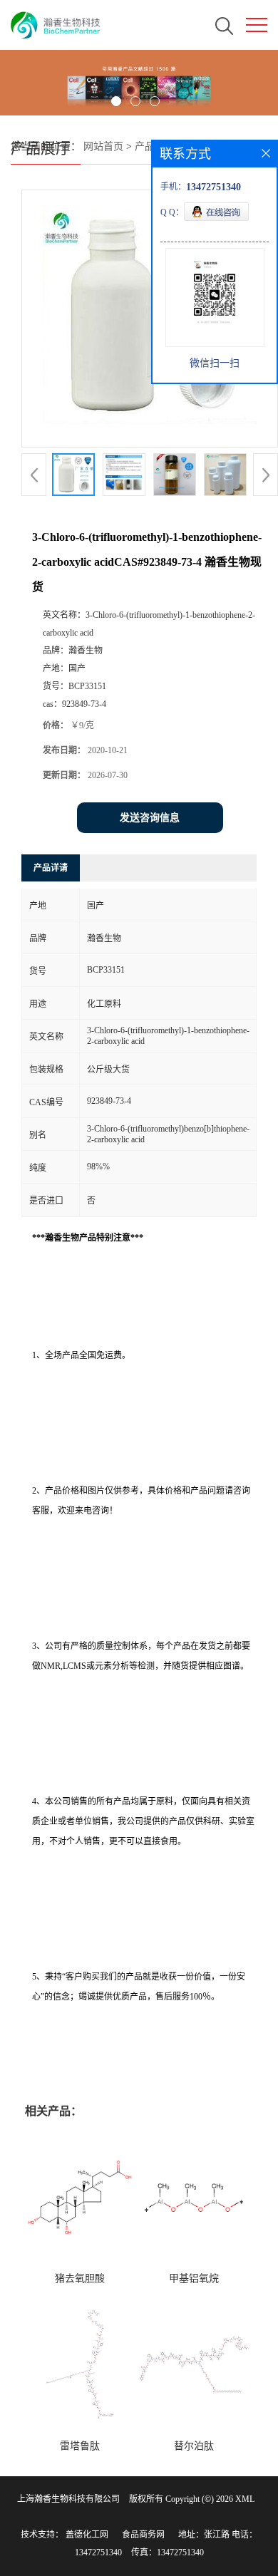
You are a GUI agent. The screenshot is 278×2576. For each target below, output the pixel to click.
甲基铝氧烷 (194, 2278)
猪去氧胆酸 (80, 2278)
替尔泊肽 (194, 2446)
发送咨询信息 (150, 818)
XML (245, 2499)
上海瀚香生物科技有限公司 (68, 2499)
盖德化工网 (87, 2535)
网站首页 (103, 146)
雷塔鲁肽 (80, 2446)
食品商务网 (143, 2535)
